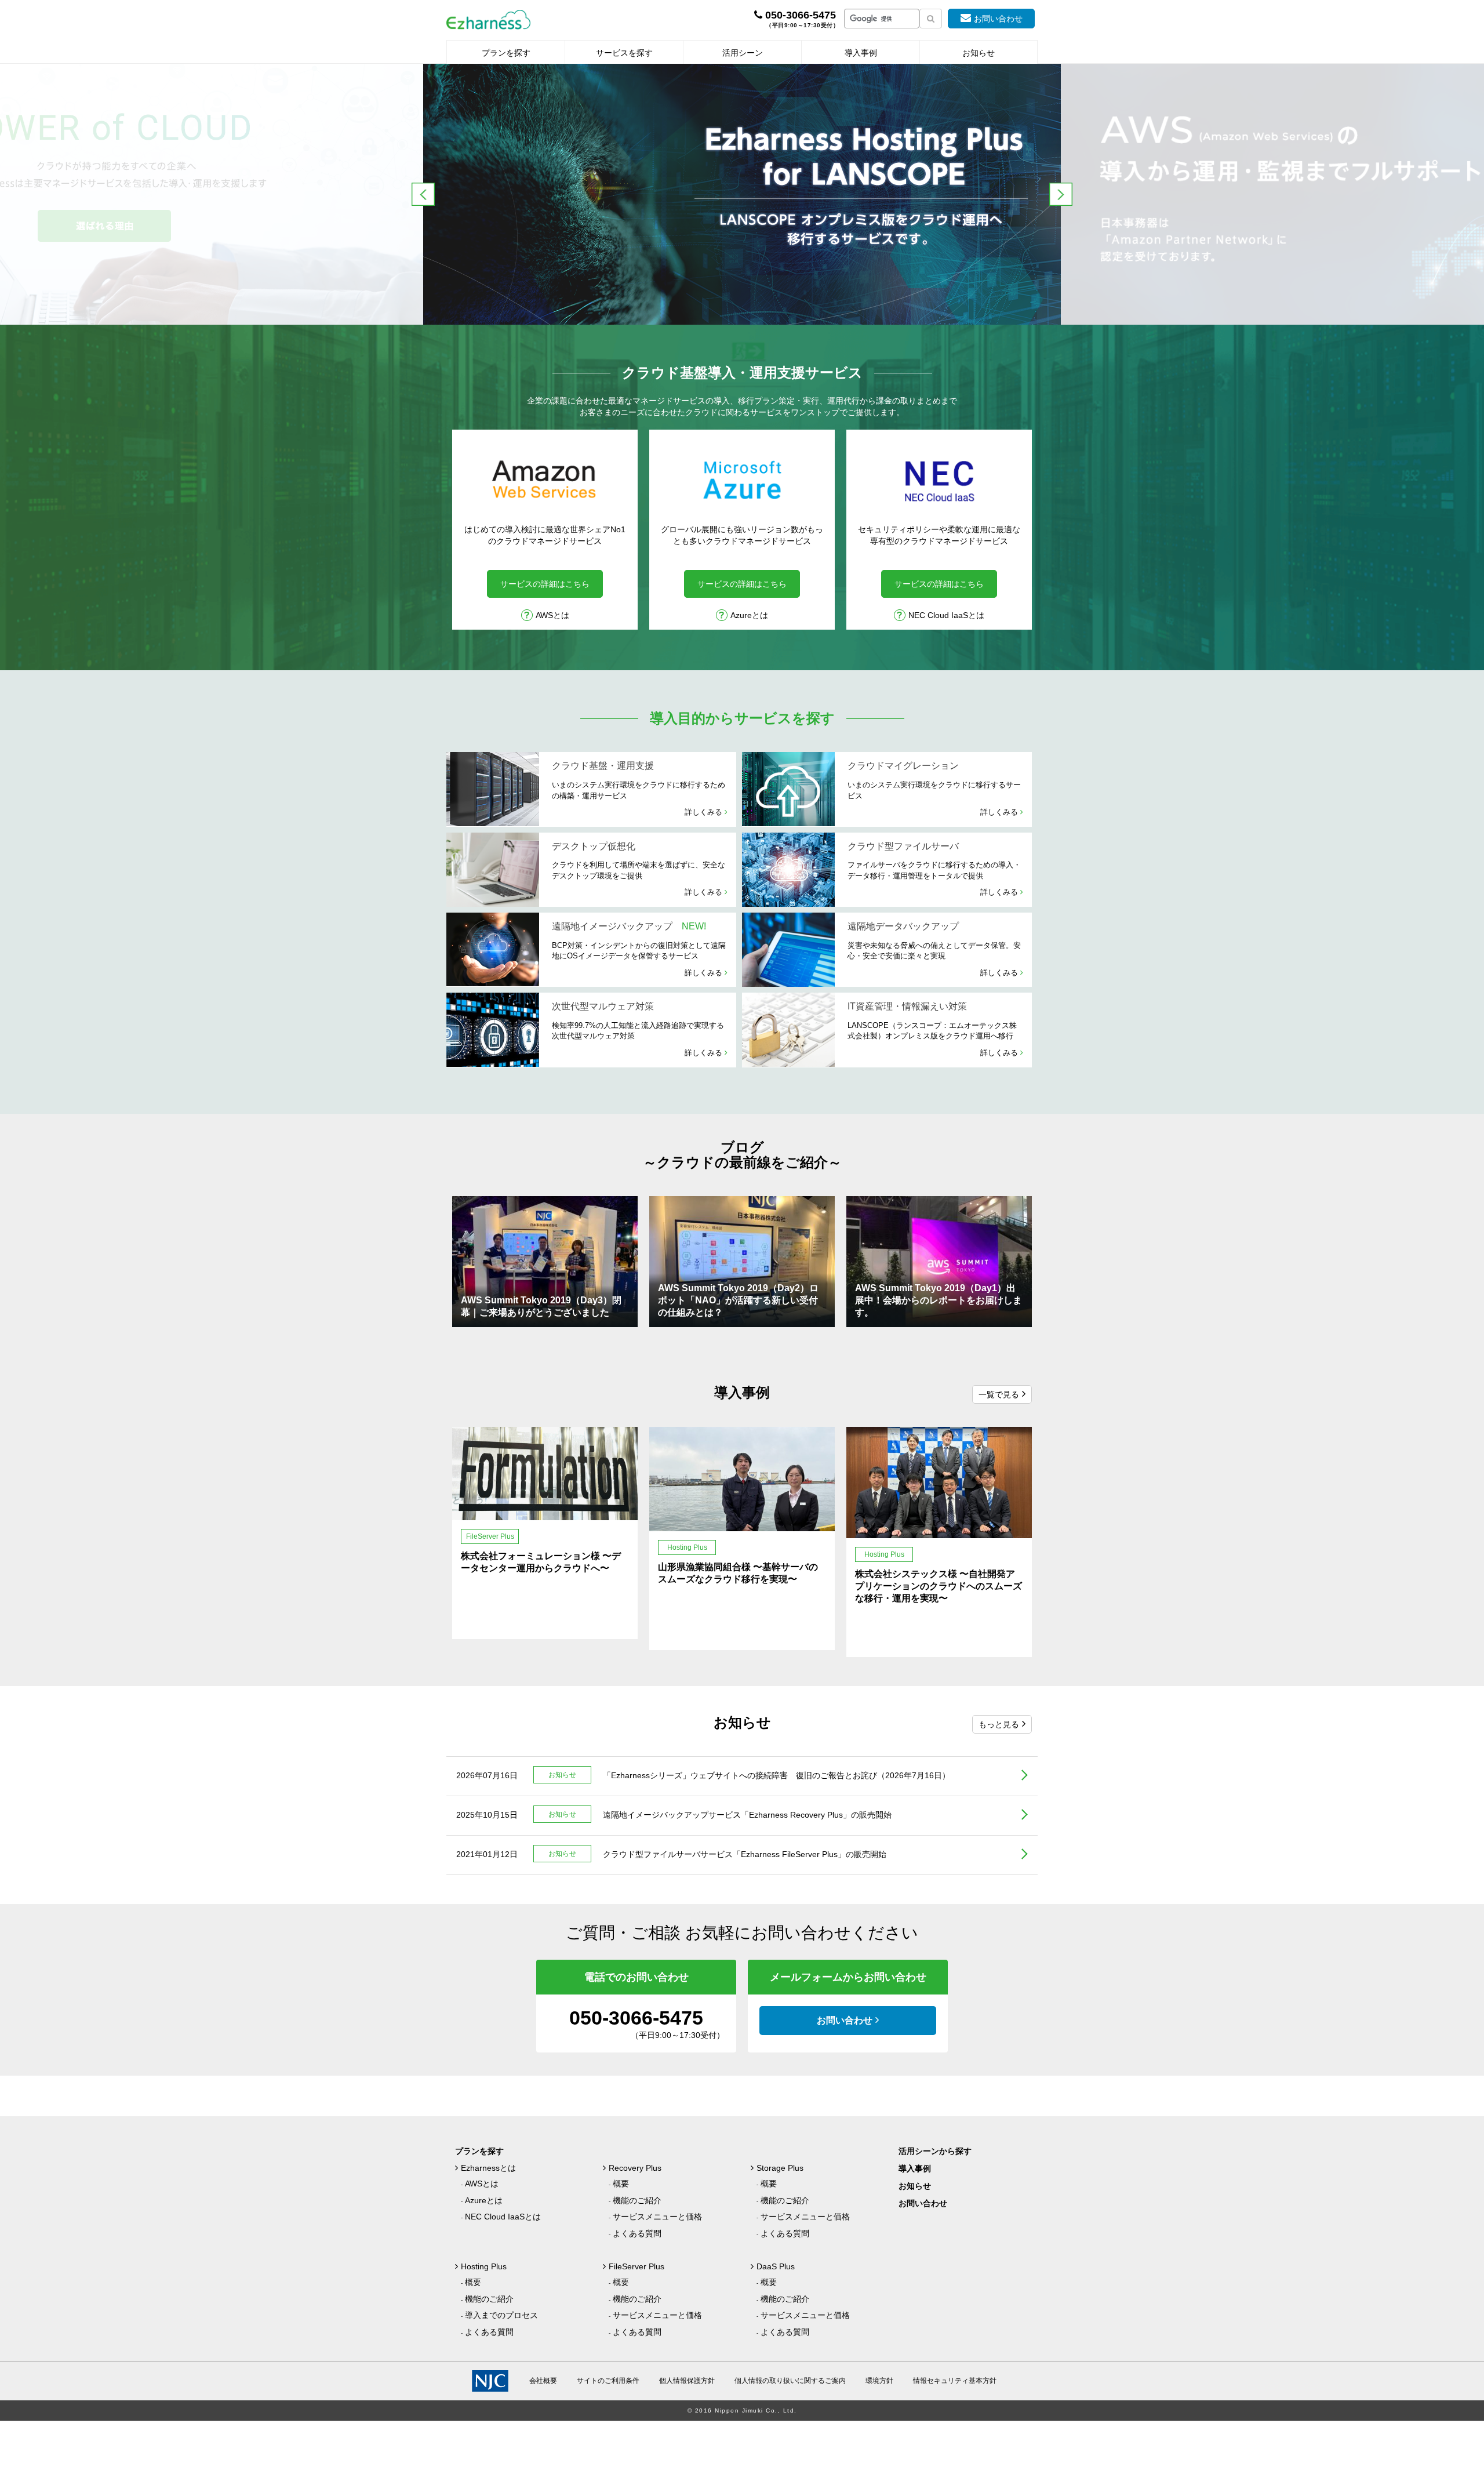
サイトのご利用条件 (608, 2381)
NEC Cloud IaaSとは (946, 615)
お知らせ (979, 53)
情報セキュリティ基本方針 (955, 2381)
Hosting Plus (484, 2266)
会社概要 (543, 2381)
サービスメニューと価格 (657, 2217)
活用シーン (743, 53)
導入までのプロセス (501, 2315)
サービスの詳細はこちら (545, 584)
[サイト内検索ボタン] (931, 19)
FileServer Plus (636, 2266)
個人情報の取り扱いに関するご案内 (790, 2381)
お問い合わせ (998, 19)
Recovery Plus (635, 2168)
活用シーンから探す (935, 2151)
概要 (621, 2184)
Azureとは (749, 615)
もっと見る (999, 1724)
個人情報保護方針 (687, 2381)
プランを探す (506, 53)
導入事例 (861, 53)
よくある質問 (637, 2233)
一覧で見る (999, 1394)
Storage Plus (780, 2168)
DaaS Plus (776, 2266)
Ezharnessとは (488, 2168)
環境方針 (879, 2381)
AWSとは (552, 615)
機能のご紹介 (637, 2200)
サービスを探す (624, 53)
